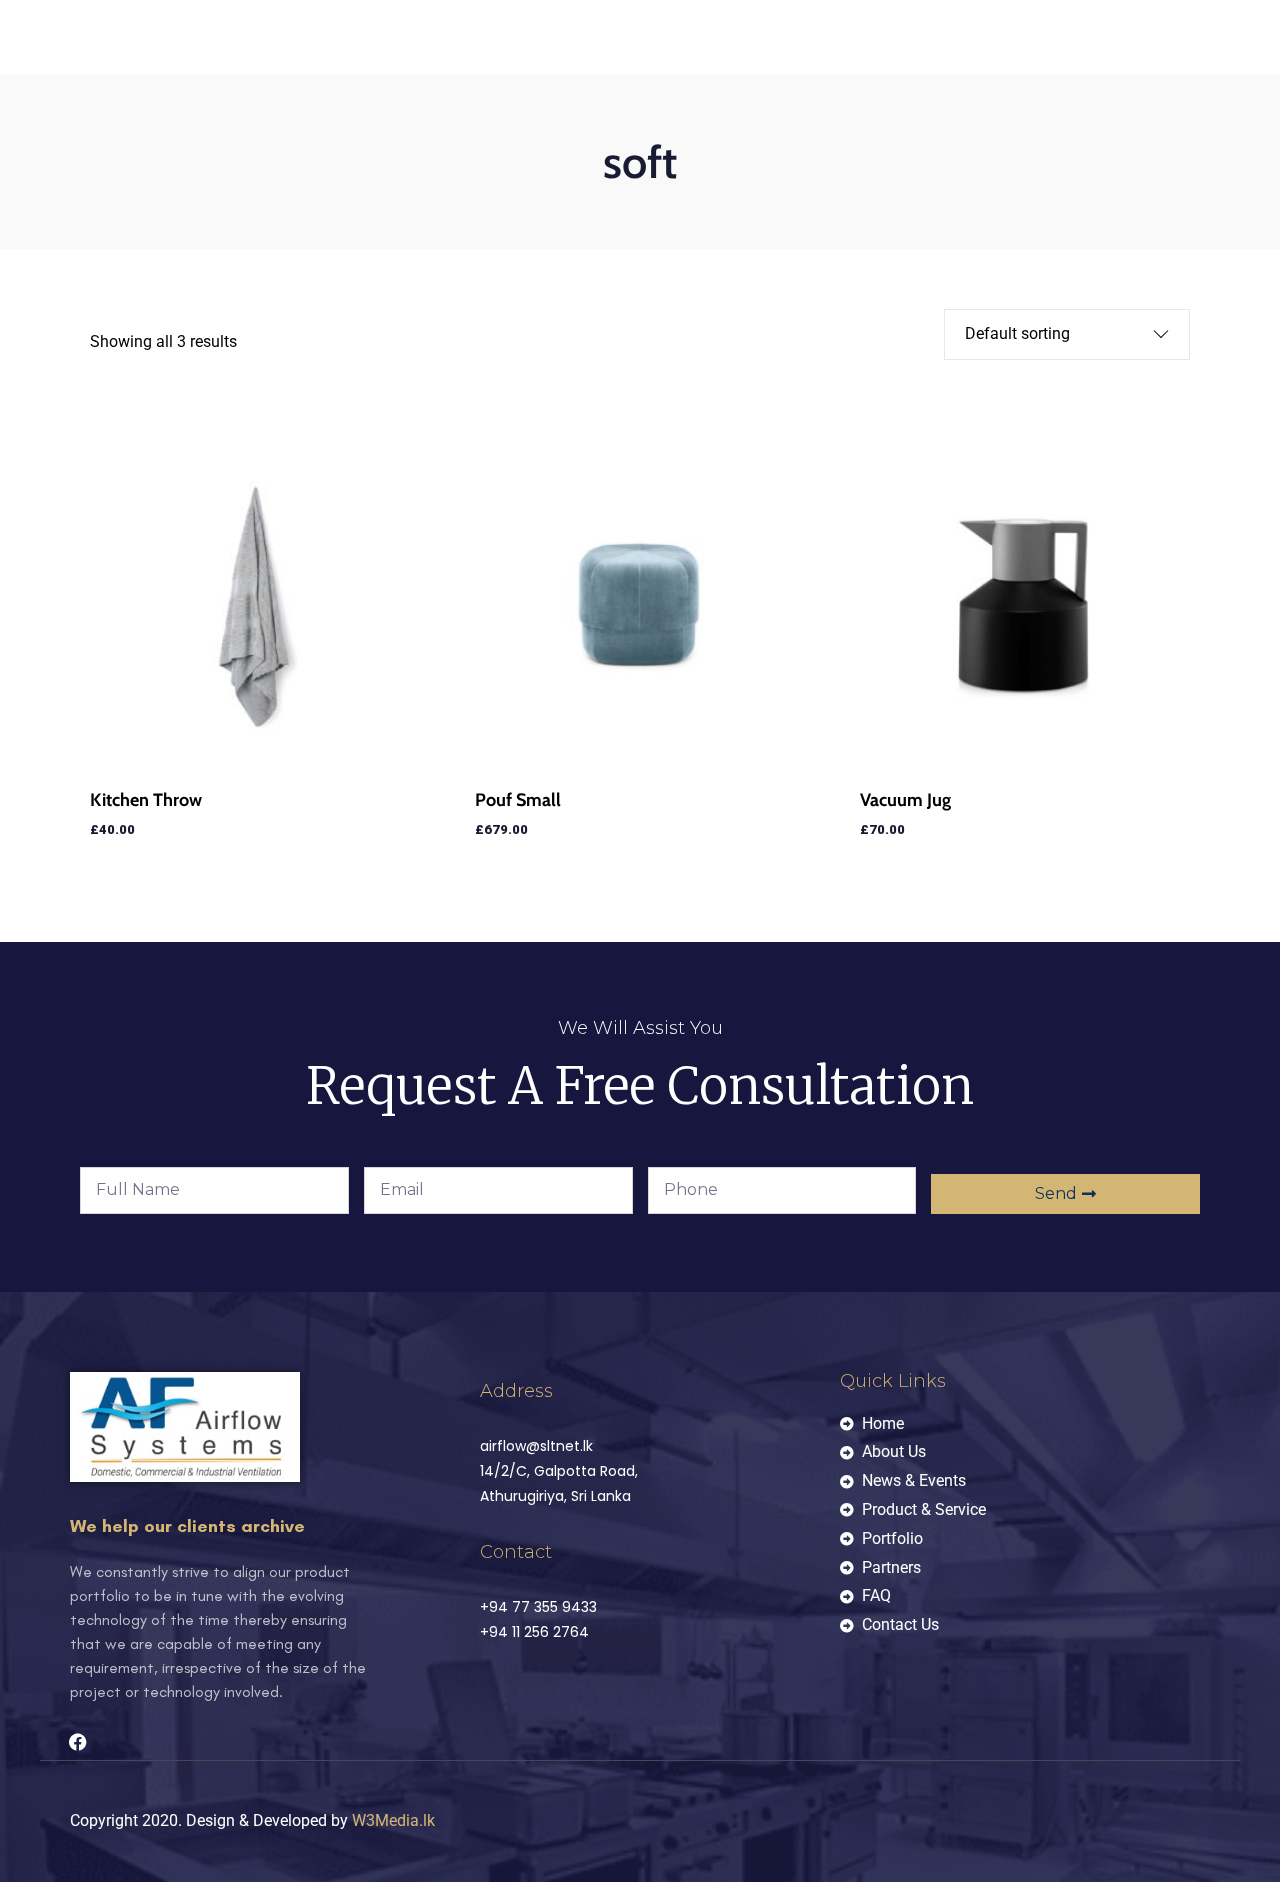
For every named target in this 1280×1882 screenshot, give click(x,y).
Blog (760, 183)
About (170, 183)
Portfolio (579, 183)
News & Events (279, 183)
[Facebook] (78, 1742)
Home (91, 183)
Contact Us (112, 211)
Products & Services (438, 183)
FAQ (826, 183)
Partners (678, 183)
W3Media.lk (393, 1820)
